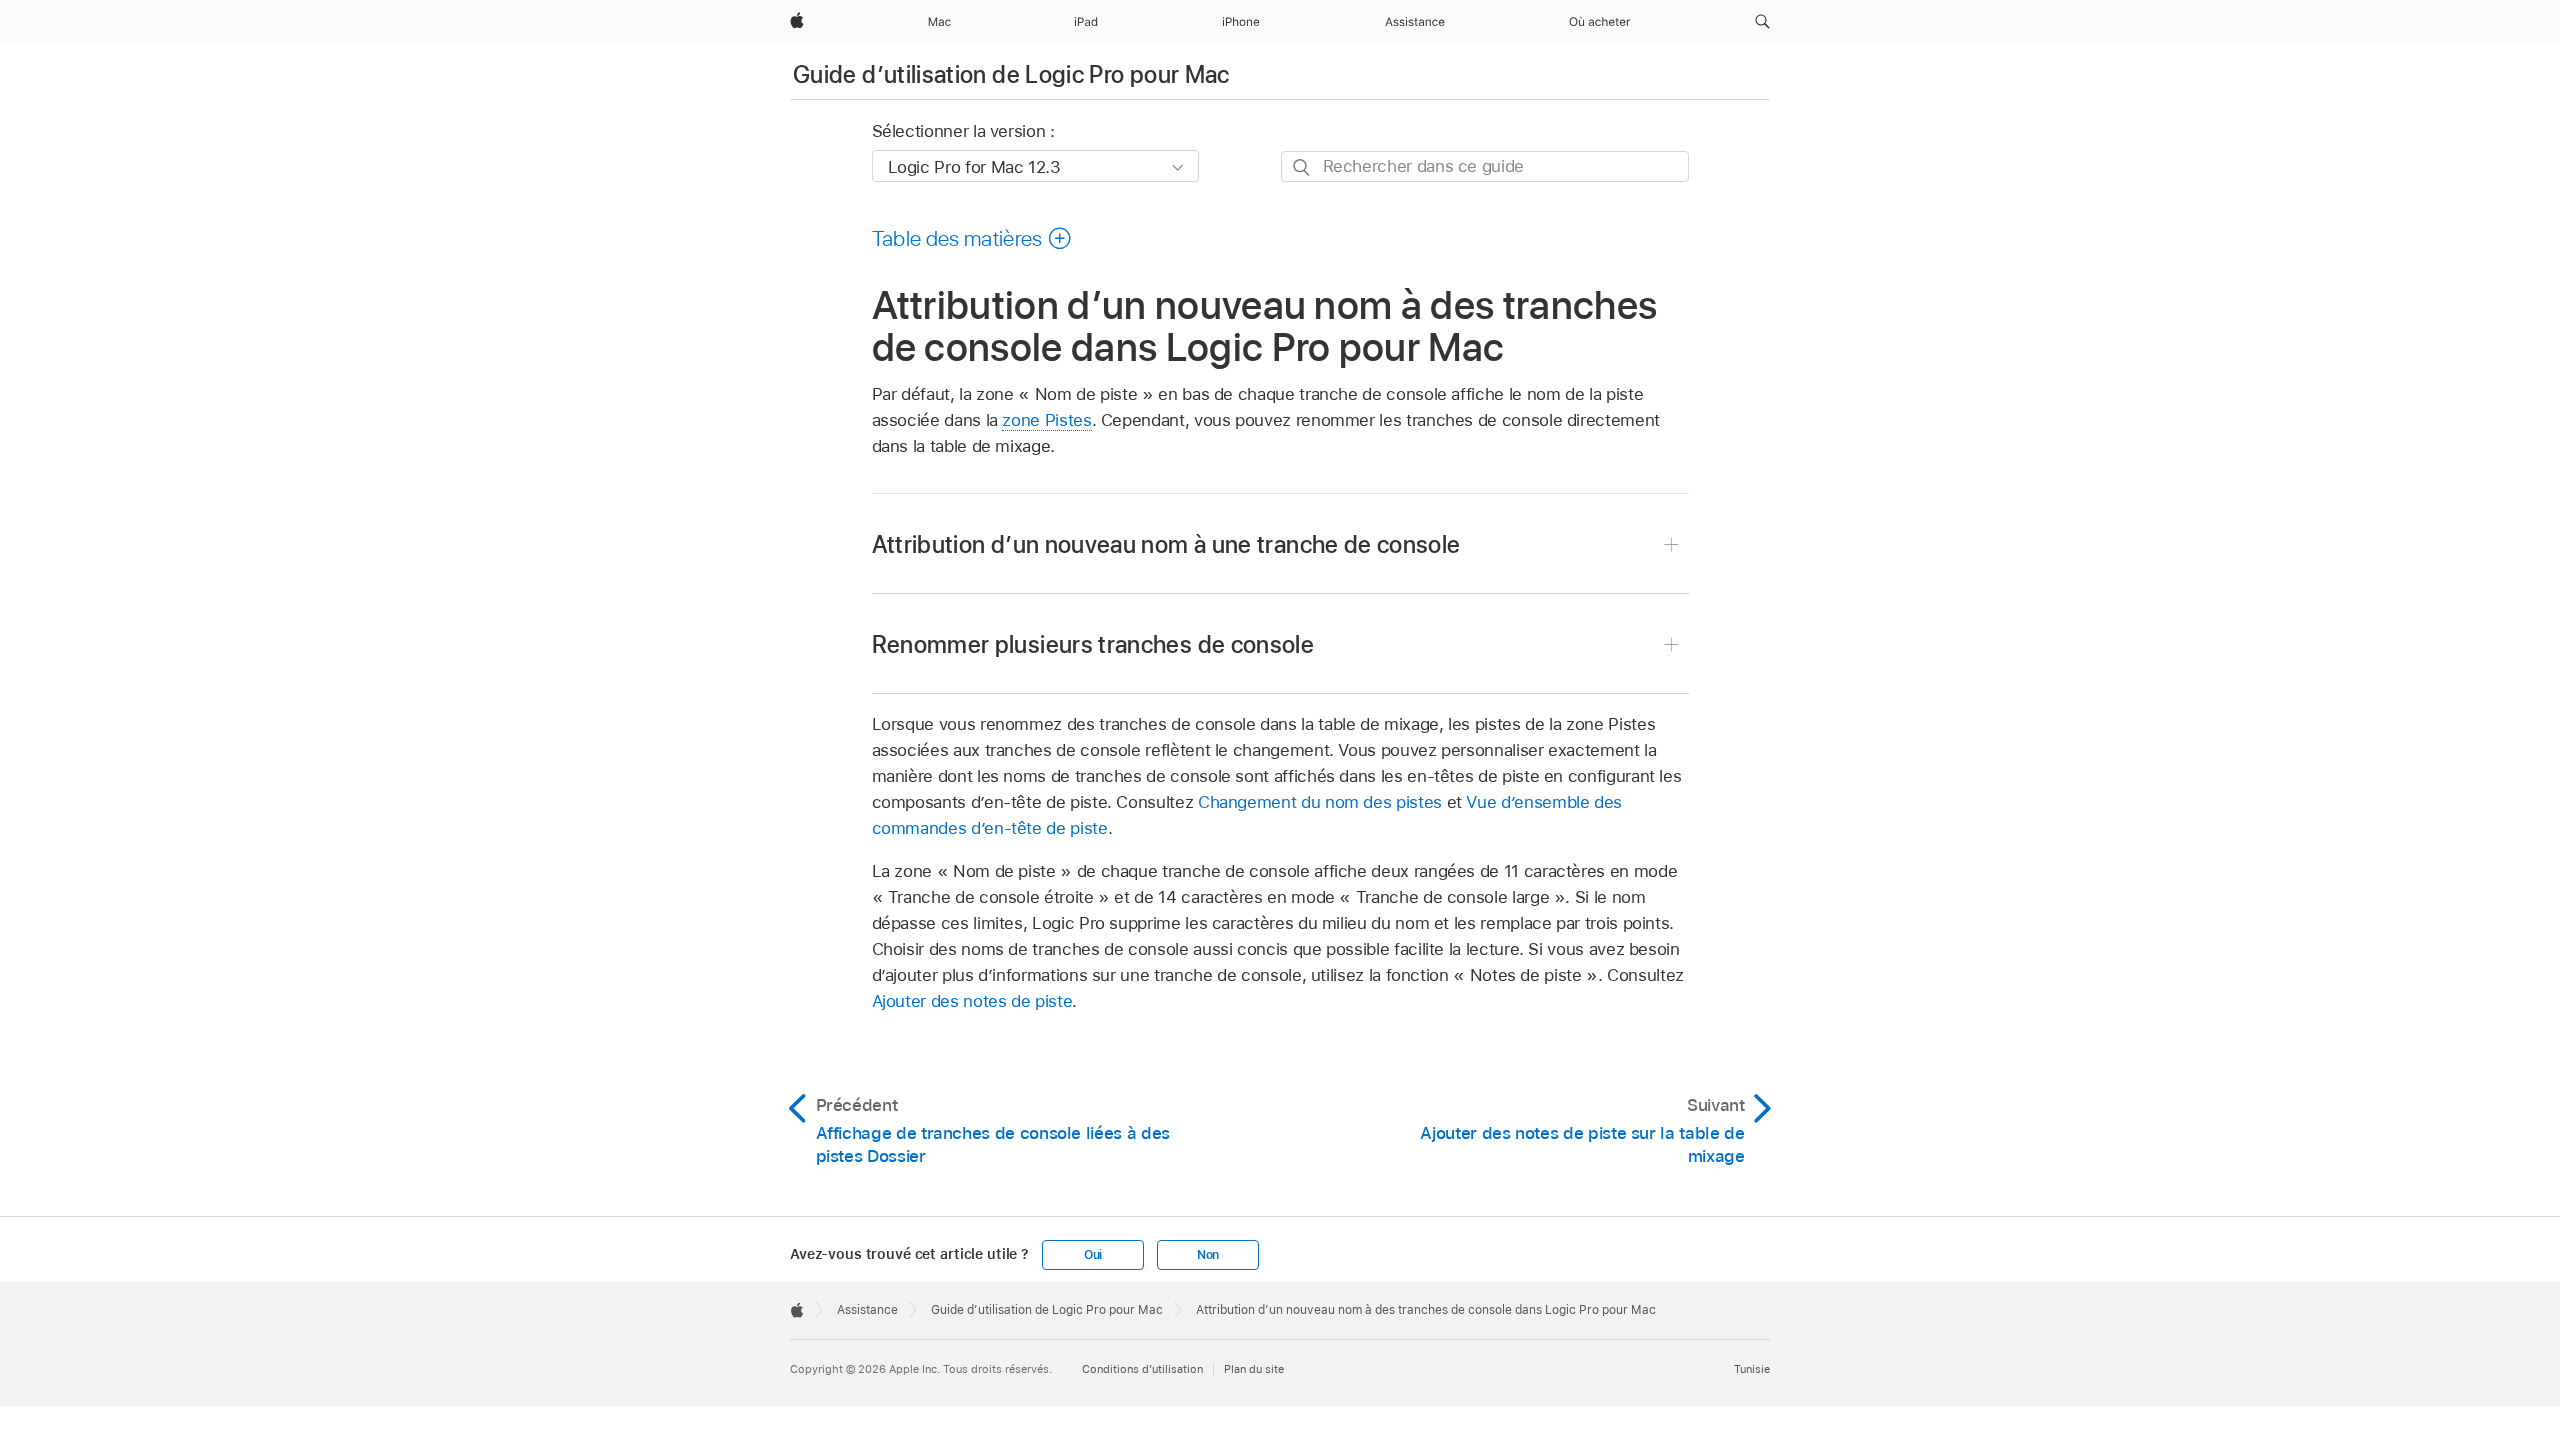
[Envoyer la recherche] (1302, 167)
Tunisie (1752, 1369)
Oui (1093, 1255)
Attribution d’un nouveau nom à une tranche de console (1166, 544)
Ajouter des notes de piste (972, 1001)
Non (1208, 1255)
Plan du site (1254, 1369)
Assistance (867, 1310)
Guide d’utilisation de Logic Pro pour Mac (1011, 74)
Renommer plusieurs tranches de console (1093, 644)
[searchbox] (1485, 166)
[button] (1762, 22)
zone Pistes (1046, 420)
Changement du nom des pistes (1320, 802)
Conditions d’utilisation (1142, 1369)
